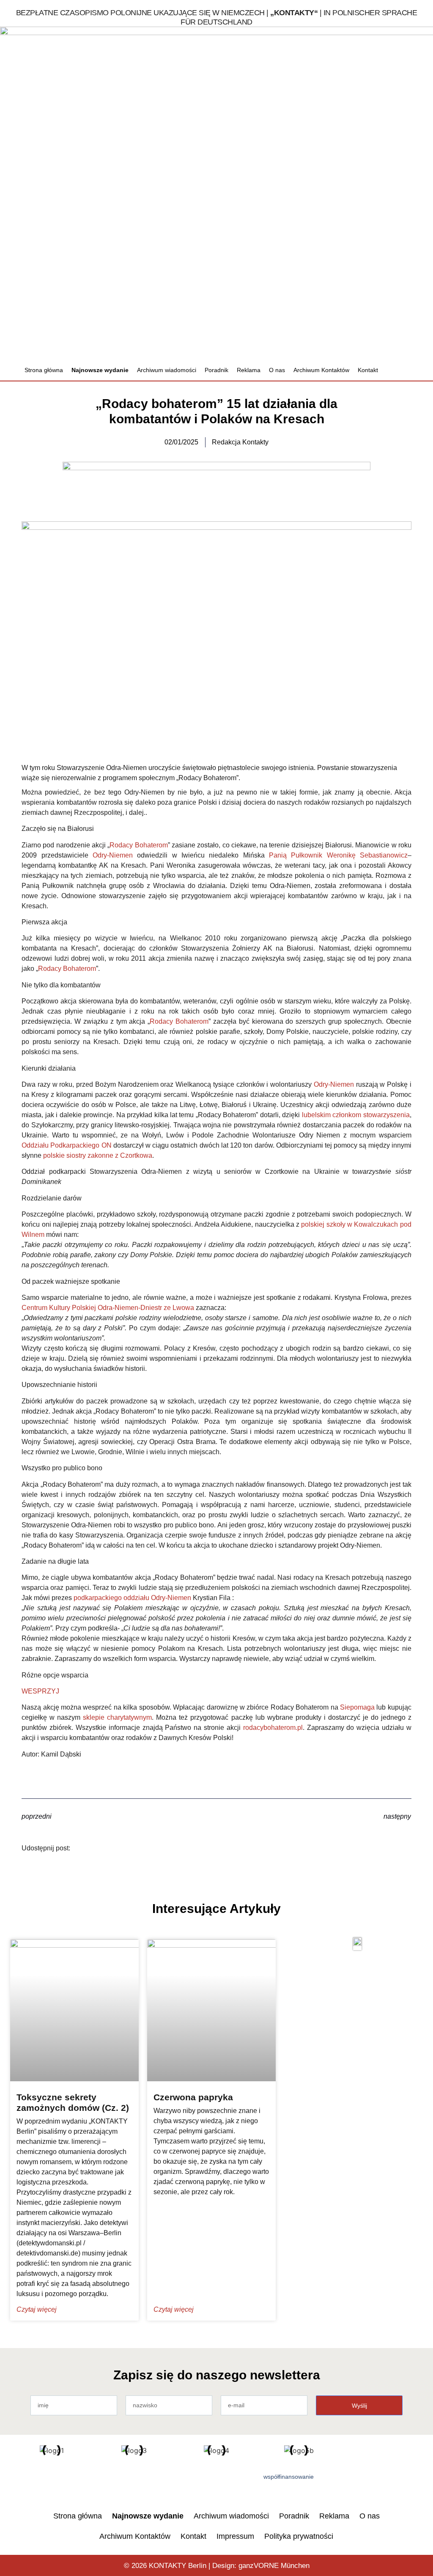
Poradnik (216, 370)
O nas (277, 370)
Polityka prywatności (299, 2536)
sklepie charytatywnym (117, 1717)
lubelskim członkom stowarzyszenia (356, 1115)
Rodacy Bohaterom (138, 845)
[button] (402, 370)
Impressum (235, 2536)
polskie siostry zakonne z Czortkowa (98, 1155)
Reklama (249, 370)
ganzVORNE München (274, 2566)
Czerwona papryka (193, 2097)
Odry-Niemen (113, 855)
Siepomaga (357, 1707)
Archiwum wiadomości (167, 370)
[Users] (72, 2481)
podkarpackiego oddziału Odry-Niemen (132, 1598)
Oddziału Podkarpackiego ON (66, 1145)
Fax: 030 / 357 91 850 (373, 327)
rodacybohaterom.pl (273, 1728)
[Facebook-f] (45, 2481)
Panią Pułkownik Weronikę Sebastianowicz (338, 855)
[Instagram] (100, 2481)
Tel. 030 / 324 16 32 (371, 314)
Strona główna (44, 370)
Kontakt (368, 370)
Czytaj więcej (37, 2309)
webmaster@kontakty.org (378, 339)
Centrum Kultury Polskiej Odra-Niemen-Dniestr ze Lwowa (108, 1308)
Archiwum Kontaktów (321, 370)
